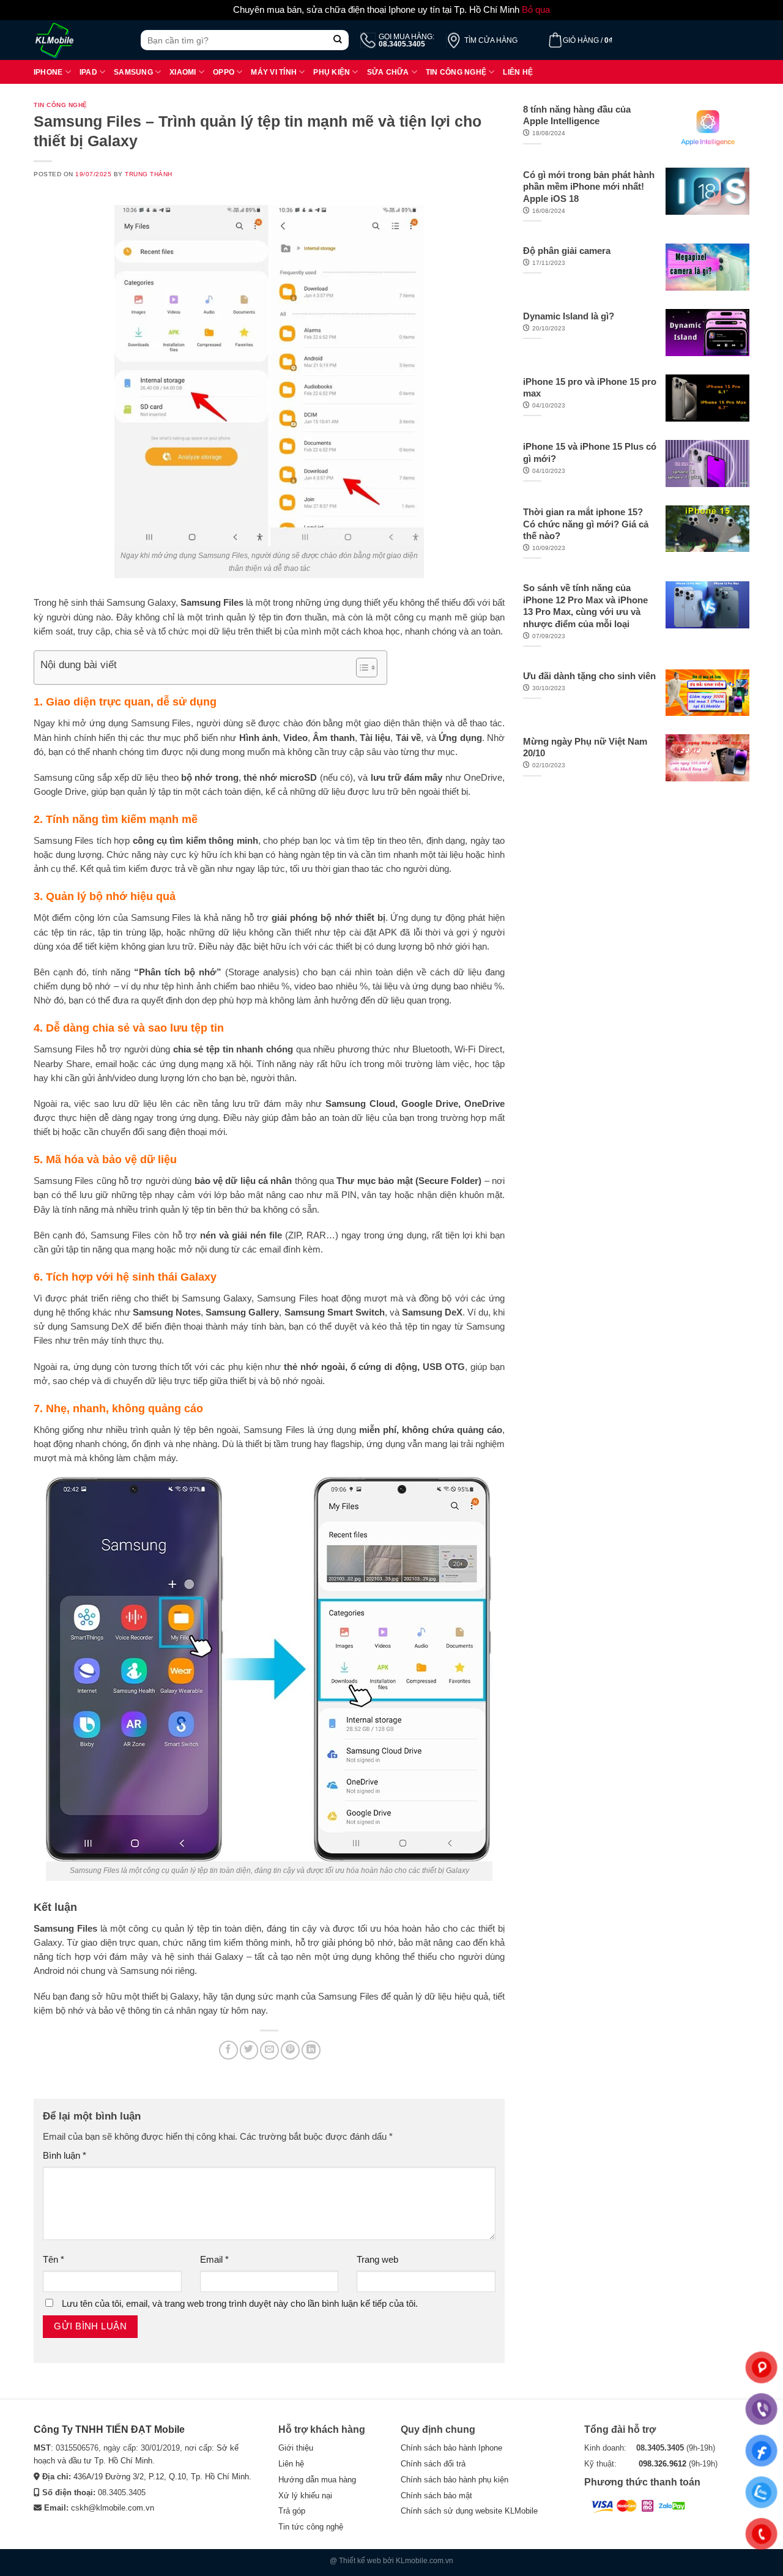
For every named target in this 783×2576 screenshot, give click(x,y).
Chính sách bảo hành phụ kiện (455, 2480)
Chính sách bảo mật (436, 2496)
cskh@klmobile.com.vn (113, 2508)
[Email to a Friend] (269, 2050)
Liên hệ (518, 72)
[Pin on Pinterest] (290, 2050)
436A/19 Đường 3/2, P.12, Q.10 (130, 2477)
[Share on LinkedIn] (311, 2050)
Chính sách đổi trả (433, 2464)
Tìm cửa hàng (491, 40)
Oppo (224, 72)
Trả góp (292, 2511)
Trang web (377, 2260)
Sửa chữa (388, 72)
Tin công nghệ (456, 72)
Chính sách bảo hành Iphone (451, 2448)
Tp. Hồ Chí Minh (220, 2477)
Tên (54, 2260)
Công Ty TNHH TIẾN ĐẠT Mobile (109, 2429)
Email (214, 2260)
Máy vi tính (274, 72)
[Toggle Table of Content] (361, 668)
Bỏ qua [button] (536, 10)
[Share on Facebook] (228, 2050)
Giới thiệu (296, 2448)
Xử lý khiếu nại (305, 2496)
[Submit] (338, 40)
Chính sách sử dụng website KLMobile (469, 2511)
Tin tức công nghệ (311, 2527)
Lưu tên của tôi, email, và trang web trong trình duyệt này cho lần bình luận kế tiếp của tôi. (240, 2304)
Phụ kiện (332, 72)
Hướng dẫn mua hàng (317, 2480)
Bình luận (65, 2156)
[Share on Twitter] (249, 2050)
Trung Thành (149, 174)
